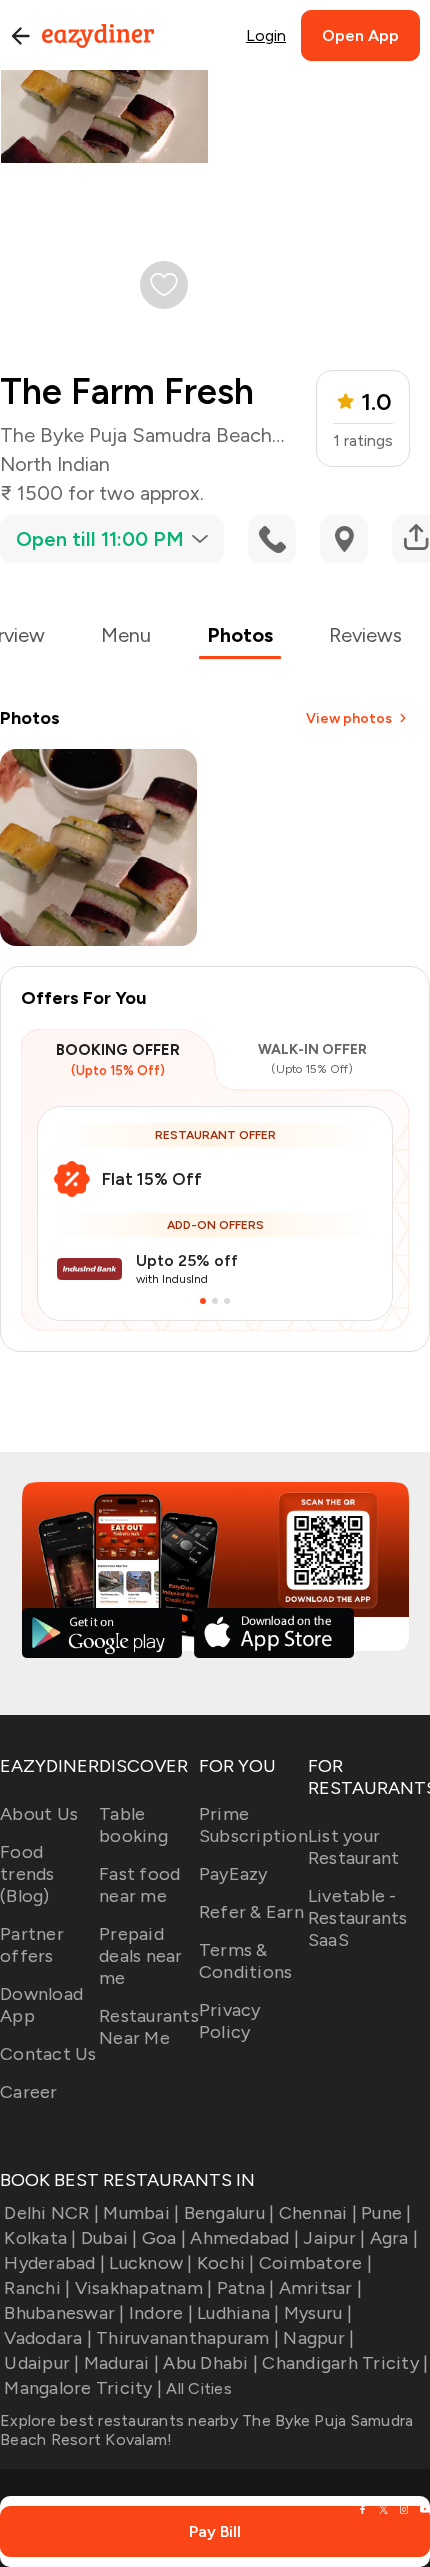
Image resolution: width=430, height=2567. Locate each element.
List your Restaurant (354, 1847)
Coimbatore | (315, 2263)
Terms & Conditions (246, 1961)
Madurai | (121, 2363)
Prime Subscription (253, 1825)
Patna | (245, 2288)
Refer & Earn (251, 1912)
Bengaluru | (229, 2213)
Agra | (394, 2238)
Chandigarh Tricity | (345, 2363)
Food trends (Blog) (27, 1874)
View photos (349, 718)
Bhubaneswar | (64, 2313)
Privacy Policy (230, 2021)
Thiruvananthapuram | (187, 2338)
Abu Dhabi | (210, 2363)
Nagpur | (318, 2338)
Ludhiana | (238, 2313)
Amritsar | (320, 2288)
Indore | (161, 2313)
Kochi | (226, 2263)
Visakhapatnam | (143, 2288)
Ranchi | (37, 2288)
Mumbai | (141, 2213)
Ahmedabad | (244, 2238)
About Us (39, 1814)
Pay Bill (215, 2531)
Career (29, 2092)
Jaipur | (334, 2238)
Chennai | (318, 2213)
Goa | (164, 2238)
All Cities (197, 2388)
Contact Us (48, 2054)
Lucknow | (150, 2263)
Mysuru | (318, 2313)
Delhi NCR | (51, 2213)
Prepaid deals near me (141, 1956)
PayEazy (233, 1874)
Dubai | (109, 2238)
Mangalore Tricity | (83, 2388)
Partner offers (32, 1945)
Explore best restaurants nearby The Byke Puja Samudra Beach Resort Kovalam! (206, 2430)
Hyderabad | (54, 2263)
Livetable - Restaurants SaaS (358, 1918)
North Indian (55, 464)
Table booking (133, 1825)
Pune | (386, 2213)
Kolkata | (40, 2238)
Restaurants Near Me (149, 2027)
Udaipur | (41, 2363)
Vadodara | (48, 2338)
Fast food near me (139, 1885)
